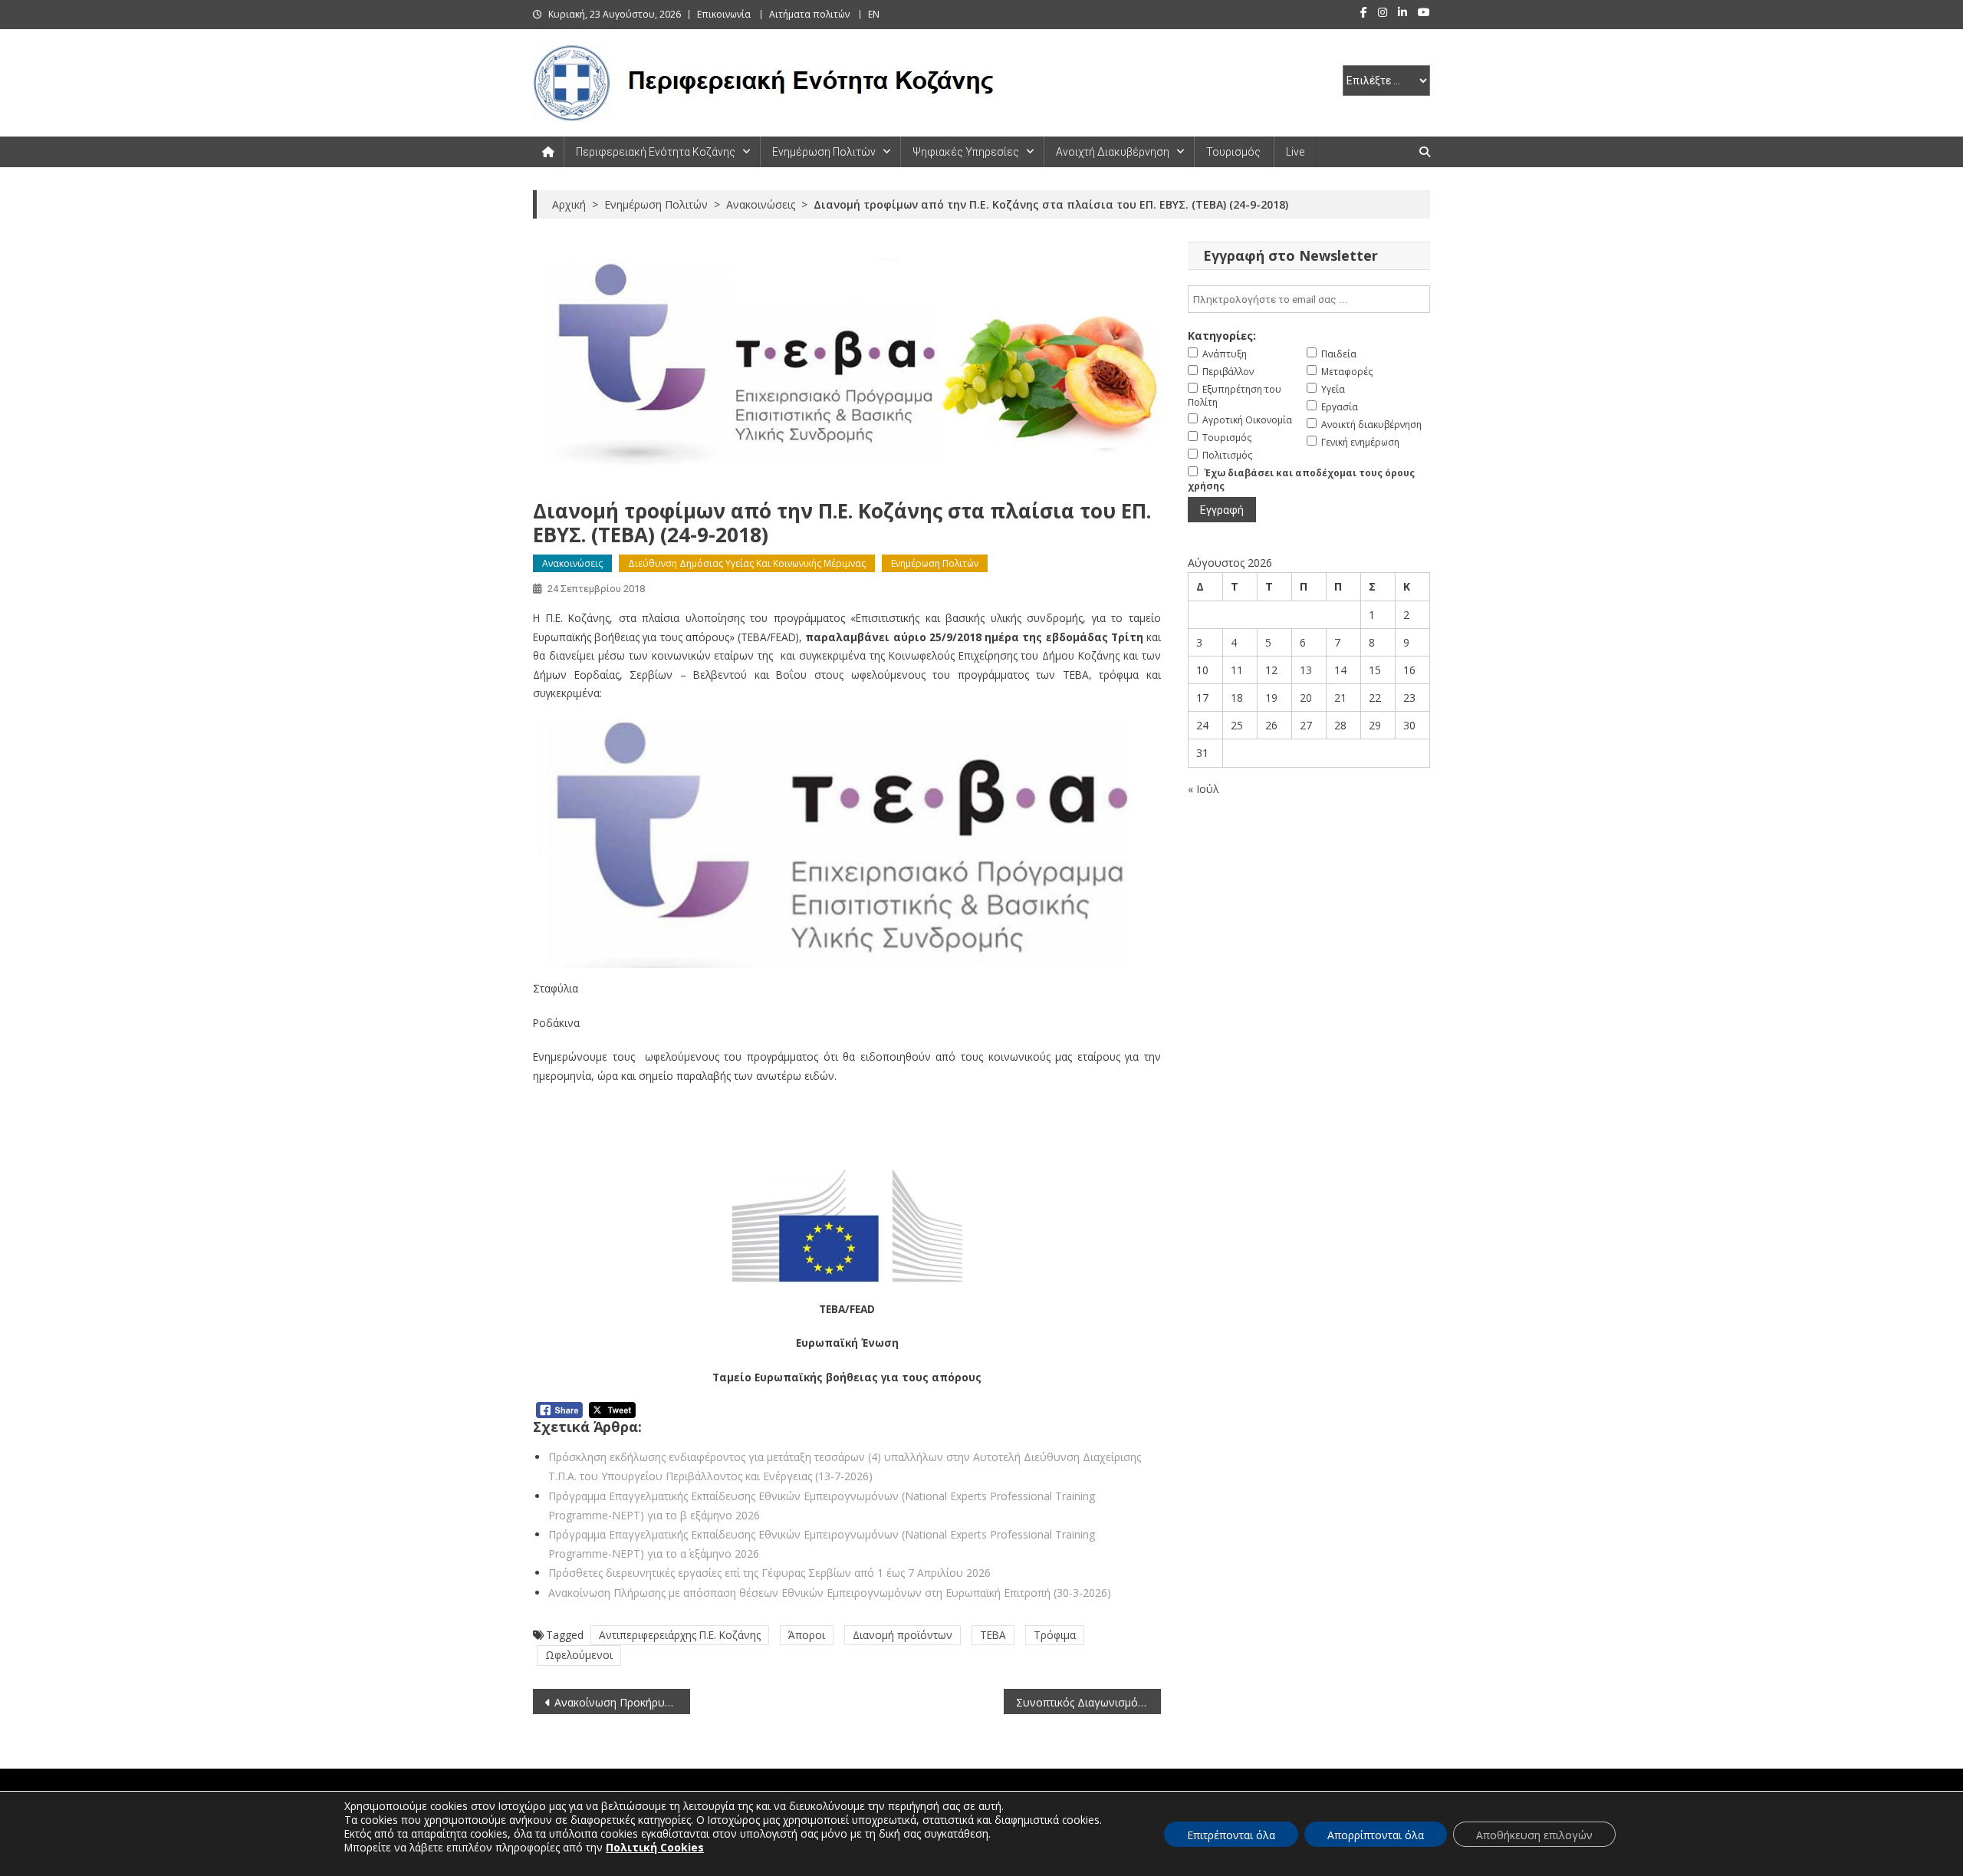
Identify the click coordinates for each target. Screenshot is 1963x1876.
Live (1295, 152)
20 (1306, 698)
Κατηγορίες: (1222, 336)
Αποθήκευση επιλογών (1534, 1835)
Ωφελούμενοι (579, 1655)
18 (1237, 698)
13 (1306, 670)
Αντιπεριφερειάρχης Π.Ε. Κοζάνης (680, 1635)
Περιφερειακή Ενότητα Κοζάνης (656, 152)
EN (874, 14)
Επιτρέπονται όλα (1231, 1835)
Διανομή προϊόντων (903, 1635)
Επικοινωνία (724, 14)
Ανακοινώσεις (572, 563)
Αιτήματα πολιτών (809, 14)
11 (1237, 670)
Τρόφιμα (1055, 1635)
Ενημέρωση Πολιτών (824, 152)
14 (1340, 670)
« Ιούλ (1203, 789)
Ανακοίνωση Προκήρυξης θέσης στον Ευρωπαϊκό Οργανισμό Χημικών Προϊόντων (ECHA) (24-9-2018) (622, 1702)
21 (1340, 698)
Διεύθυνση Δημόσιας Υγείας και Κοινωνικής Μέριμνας (747, 563)
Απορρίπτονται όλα (1376, 1835)
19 (1271, 698)
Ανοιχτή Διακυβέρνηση (1113, 152)
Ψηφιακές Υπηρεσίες (966, 152)
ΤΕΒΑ (993, 1635)
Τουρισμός (1233, 152)
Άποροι (807, 1635)
